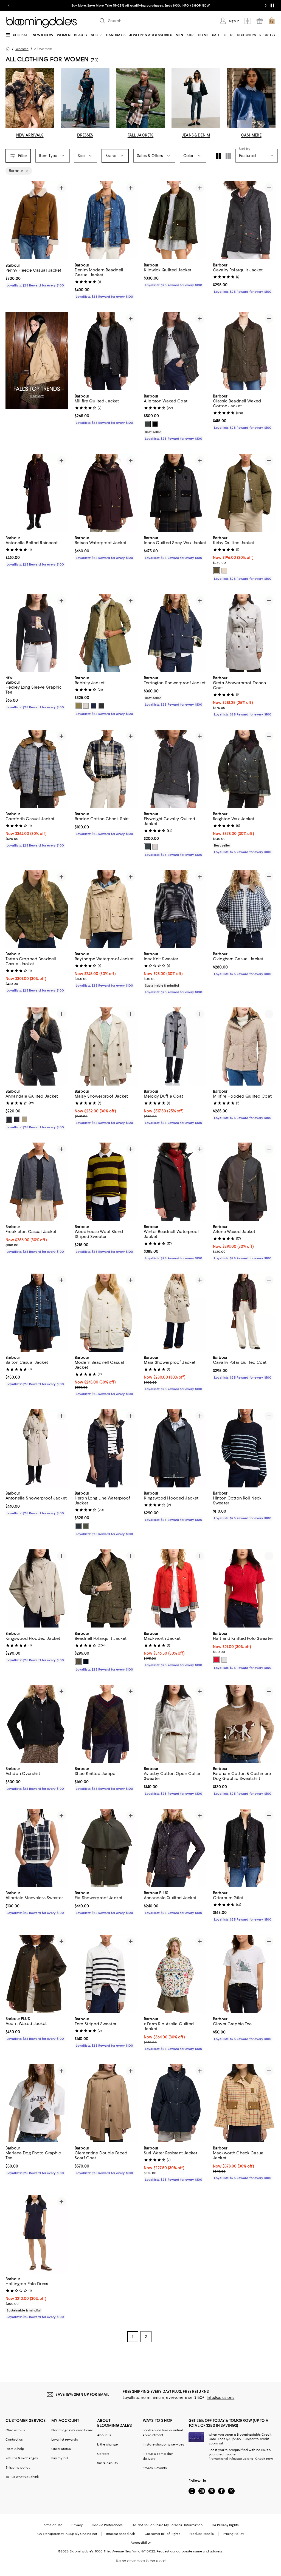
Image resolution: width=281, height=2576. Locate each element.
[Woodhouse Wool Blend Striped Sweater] (106, 1182)
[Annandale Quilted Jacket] (37, 1046)
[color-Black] (155, 424)
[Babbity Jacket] (106, 633)
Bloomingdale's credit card (72, 2430)
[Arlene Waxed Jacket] (244, 1182)
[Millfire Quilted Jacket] (106, 351)
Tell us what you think (22, 2477)
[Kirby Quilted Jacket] (244, 493)
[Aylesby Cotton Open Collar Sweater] (175, 1724)
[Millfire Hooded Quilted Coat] (244, 1046)
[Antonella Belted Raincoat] (37, 493)
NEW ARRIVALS (30, 135)
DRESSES (85, 135)
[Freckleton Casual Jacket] (37, 1182)
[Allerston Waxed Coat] (175, 351)
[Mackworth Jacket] (175, 1589)
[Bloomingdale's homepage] (9, 49)
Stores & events (155, 2468)
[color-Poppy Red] (217, 1660)
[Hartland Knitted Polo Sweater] (244, 1589)
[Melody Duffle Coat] (175, 1046)
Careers (103, 2454)
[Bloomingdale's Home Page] (42, 22)
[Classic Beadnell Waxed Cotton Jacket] (244, 351)
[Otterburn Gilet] (244, 1848)
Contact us (14, 2440)
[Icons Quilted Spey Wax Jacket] (175, 493)
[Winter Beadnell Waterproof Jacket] (175, 1182)
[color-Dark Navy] (78, 1526)
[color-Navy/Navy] (147, 847)
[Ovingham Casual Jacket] (244, 909)
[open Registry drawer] (260, 21)
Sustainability (108, 2463)
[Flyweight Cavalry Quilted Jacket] (175, 769)
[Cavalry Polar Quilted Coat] (244, 1313)
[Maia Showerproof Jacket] (175, 1313)
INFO (185, 5)
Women (22, 49)
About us (104, 2435)
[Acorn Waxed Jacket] (37, 1974)
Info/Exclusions (220, 2398)
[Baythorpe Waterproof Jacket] (106, 909)
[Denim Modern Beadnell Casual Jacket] (106, 220)
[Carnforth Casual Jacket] (37, 769)
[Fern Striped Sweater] (106, 1974)
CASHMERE (251, 135)
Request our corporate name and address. (190, 2552)
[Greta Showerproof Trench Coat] (244, 633)
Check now (264, 2459)
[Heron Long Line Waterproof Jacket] (106, 1448)
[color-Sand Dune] (24, 1120)
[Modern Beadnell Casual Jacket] (106, 1313)
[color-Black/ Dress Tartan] (101, 706)
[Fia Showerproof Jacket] (106, 1848)
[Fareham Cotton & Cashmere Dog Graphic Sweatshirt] (244, 1724)
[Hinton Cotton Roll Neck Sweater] (244, 1448)
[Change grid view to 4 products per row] (219, 157)
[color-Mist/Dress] (86, 706)
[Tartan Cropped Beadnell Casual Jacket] (37, 909)
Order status (61, 2449)
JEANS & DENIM (196, 135)
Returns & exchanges (22, 2458)
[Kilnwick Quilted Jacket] (175, 220)
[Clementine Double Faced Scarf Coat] (106, 2103)
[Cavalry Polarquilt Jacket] (244, 220)
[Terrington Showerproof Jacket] (175, 633)
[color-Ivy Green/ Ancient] (217, 571)
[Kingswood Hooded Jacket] (175, 1448)
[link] (37, 275)
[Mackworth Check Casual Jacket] (244, 2103)
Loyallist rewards (65, 2440)
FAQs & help (15, 2449)
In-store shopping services (163, 2445)
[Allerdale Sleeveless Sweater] (37, 1848)
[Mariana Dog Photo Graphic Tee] (37, 2103)
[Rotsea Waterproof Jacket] (106, 493)
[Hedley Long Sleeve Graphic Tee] (37, 633)
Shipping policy (18, 2468)
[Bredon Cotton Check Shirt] (106, 769)
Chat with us (15, 2430)
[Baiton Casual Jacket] (37, 1313)
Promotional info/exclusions (231, 2459)
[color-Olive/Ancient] (147, 424)
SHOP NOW (201, 5)
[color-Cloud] (224, 1660)
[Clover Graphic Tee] (244, 1974)
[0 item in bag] (272, 21)
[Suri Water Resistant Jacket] (175, 2103)
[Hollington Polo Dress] (37, 2234)
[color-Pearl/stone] (155, 847)
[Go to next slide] (266, 5)
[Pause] (272, 5)
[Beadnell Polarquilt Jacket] (106, 1589)
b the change (107, 2445)
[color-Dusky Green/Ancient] (78, 706)
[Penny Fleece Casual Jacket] (37, 220)
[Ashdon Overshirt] (37, 1724)
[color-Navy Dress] (94, 706)
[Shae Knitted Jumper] (106, 1724)
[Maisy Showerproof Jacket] (106, 1046)
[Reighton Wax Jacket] (244, 769)
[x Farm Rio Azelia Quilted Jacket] (175, 1974)
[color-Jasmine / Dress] (224, 571)
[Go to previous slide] (9, 5)
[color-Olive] (86, 1526)
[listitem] (140, 5)
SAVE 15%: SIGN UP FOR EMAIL (82, 2395)
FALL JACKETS (141, 135)
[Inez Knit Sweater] (175, 909)
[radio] (147, 424)
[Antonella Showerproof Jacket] (37, 1448)
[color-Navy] (17, 1120)
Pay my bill (60, 2458)
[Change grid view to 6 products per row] (228, 156)
